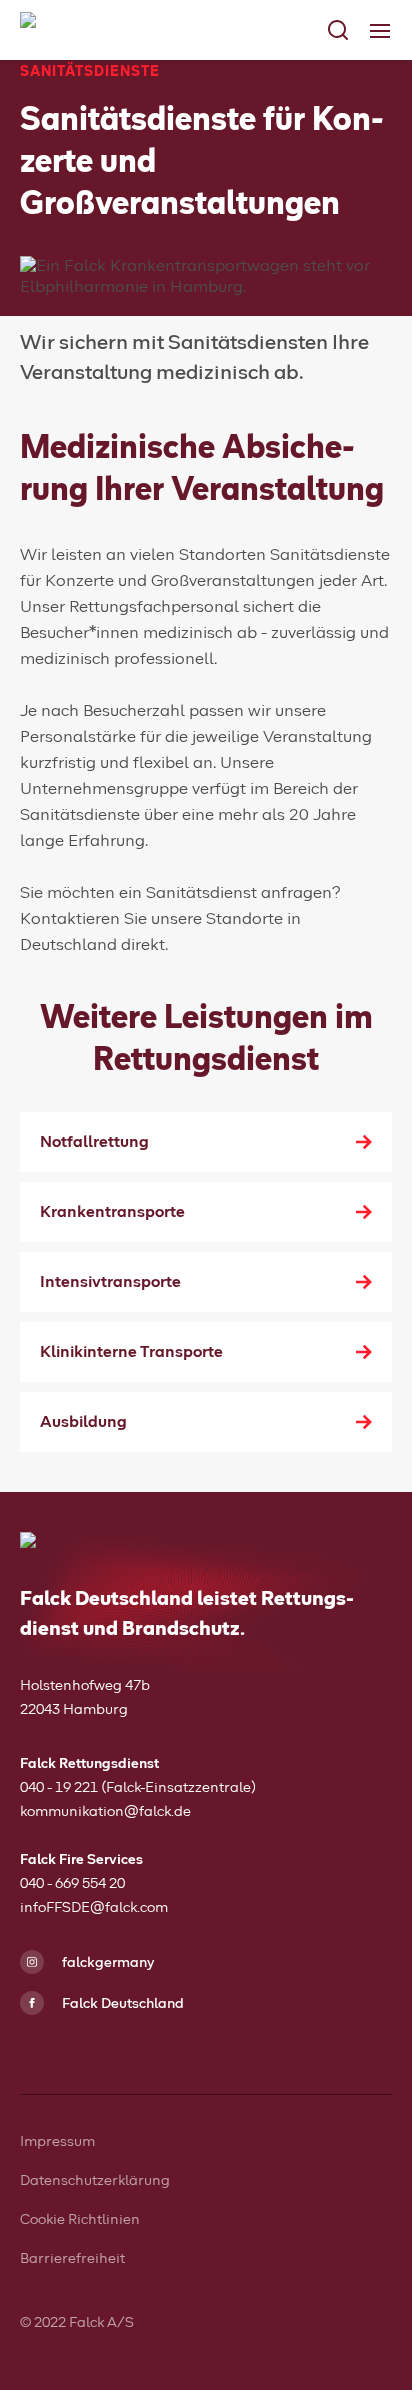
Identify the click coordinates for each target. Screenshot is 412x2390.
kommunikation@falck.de (105, 1812)
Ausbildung (83, 1422)
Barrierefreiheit (72, 2259)
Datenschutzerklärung (95, 2181)
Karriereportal (74, 342)
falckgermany (106, 1963)
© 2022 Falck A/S (77, 2323)
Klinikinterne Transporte (131, 1352)
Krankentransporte (112, 1212)
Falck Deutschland (121, 2004)
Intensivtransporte (110, 1282)
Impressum (57, 2142)
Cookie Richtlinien (80, 2220)
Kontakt (52, 382)
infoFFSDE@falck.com (94, 1908)
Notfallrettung (94, 1142)
